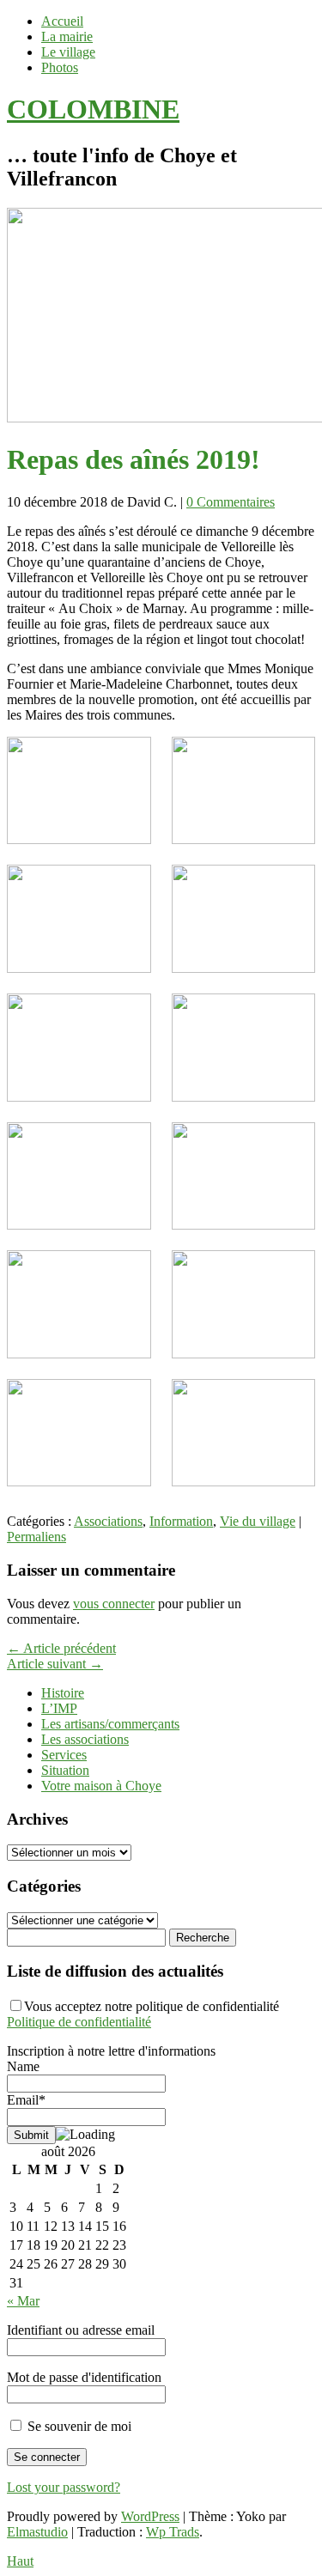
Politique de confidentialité (79, 2022)
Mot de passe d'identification (84, 2377)
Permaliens (36, 1537)
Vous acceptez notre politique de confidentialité (143, 2014)
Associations (108, 1521)
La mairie (67, 36)
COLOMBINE (93, 109)
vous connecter (114, 1604)
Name (23, 2066)
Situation (65, 1770)
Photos (60, 67)
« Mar (23, 2301)
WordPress (150, 2516)
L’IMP (59, 1708)
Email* (26, 2100)
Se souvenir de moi (78, 2426)
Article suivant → (55, 1664)
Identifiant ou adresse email (81, 2330)
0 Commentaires (231, 502)
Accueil (62, 21)
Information (181, 1521)
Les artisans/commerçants (110, 1724)
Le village (68, 52)
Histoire (63, 1693)
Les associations (85, 1739)
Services (64, 1755)
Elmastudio (37, 2532)
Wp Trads (173, 2532)
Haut (20, 2561)
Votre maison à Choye (101, 1786)
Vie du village (258, 1521)
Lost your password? (64, 2487)
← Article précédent (61, 1648)
